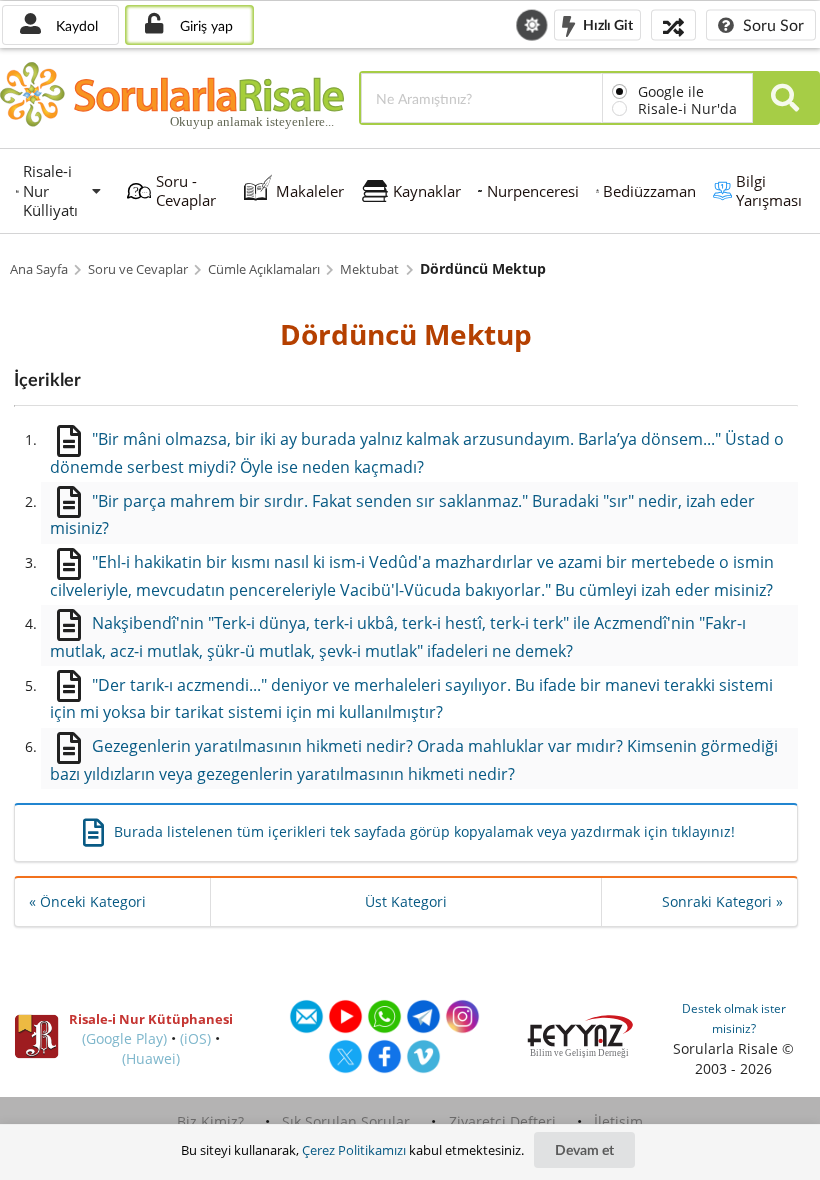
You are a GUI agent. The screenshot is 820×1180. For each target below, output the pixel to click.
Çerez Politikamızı (354, 1150)
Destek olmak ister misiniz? (734, 1018)
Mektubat (369, 269)
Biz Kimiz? (210, 1121)
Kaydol (75, 25)
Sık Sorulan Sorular (346, 1121)
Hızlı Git (606, 23)
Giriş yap (204, 25)
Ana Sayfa (39, 269)
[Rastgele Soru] (673, 24)
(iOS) (195, 1038)
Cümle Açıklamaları (264, 269)
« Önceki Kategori (87, 901)
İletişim (618, 1121)
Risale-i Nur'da (687, 108)
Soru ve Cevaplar (138, 269)
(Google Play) (124, 1038)
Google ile (671, 91)
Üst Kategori (406, 901)
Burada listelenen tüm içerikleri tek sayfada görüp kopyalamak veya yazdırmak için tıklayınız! (424, 831)
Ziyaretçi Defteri (502, 1121)
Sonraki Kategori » (722, 901)
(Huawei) (151, 1058)
